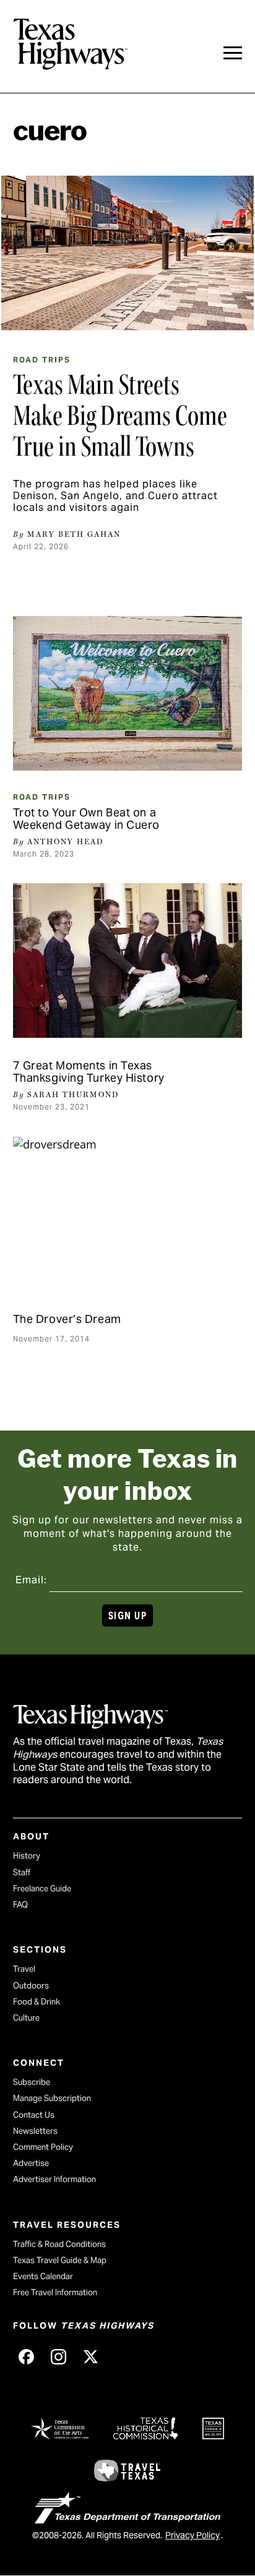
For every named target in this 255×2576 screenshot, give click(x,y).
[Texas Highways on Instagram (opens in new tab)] (59, 2357)
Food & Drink (37, 2002)
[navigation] (233, 53)
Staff (22, 1872)
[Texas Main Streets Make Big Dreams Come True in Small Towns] (127, 253)
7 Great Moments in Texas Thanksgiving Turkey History (89, 1072)
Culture (26, 2018)
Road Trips (42, 360)
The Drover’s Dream (67, 1319)
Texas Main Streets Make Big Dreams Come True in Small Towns (120, 416)
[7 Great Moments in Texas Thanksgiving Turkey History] (128, 961)
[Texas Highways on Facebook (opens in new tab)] (27, 2357)
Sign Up (127, 1616)
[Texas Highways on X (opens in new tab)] (91, 2357)
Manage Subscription (52, 2098)
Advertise (31, 2163)
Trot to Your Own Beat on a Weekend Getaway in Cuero (86, 819)
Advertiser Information (54, 2179)
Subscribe (32, 2082)
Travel (24, 1969)
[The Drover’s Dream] (128, 1214)
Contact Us (34, 2115)
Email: (31, 1580)
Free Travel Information (55, 2292)
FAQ (20, 1905)
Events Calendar (43, 2276)
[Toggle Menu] (233, 53)
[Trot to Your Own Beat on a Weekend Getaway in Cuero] (128, 693)
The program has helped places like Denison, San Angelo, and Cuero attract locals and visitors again (115, 496)
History (27, 1856)
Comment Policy (43, 2147)
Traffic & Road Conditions (59, 2244)
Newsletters (35, 2131)
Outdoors (31, 1986)
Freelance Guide (42, 1889)
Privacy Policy (192, 2535)
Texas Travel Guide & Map (60, 2260)
